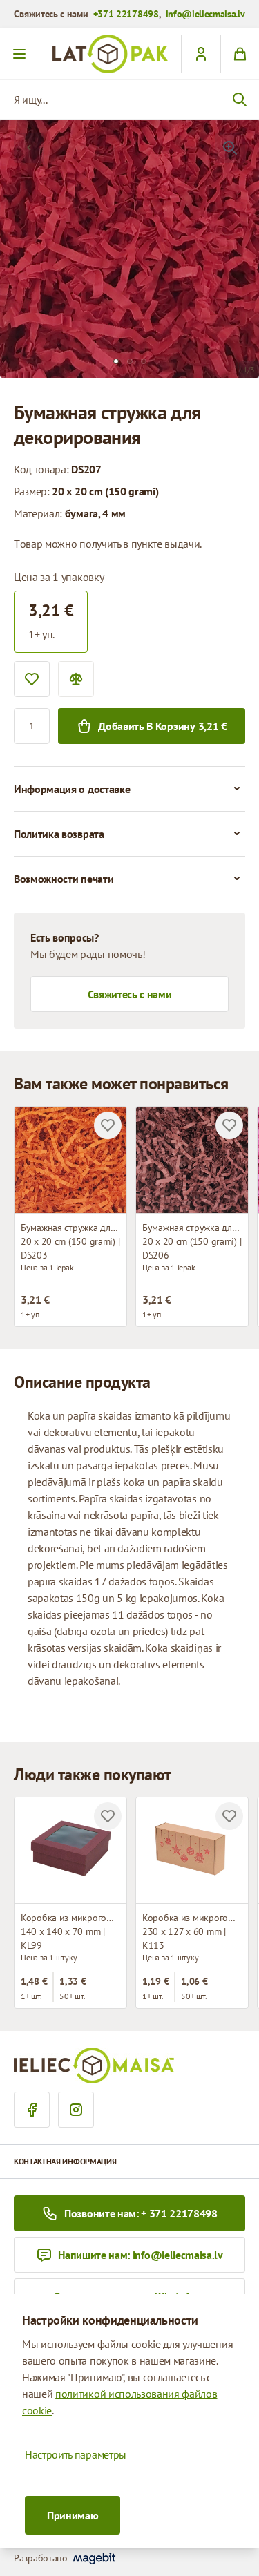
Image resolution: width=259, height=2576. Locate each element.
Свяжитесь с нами (130, 994)
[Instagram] (76, 2110)
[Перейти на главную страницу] (110, 54)
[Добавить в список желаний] (32, 679)
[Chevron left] (29, 148)
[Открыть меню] (20, 54)
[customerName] (201, 54)
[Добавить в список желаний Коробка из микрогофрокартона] (229, 1816)
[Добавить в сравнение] (76, 679)
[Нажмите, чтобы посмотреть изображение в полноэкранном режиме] (230, 148)
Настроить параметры (76, 2454)
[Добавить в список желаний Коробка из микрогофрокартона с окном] (108, 1816)
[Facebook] (32, 2110)
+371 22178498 (126, 14)
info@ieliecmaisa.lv (205, 14)
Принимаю (73, 2515)
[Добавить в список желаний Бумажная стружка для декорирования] (108, 1125)
